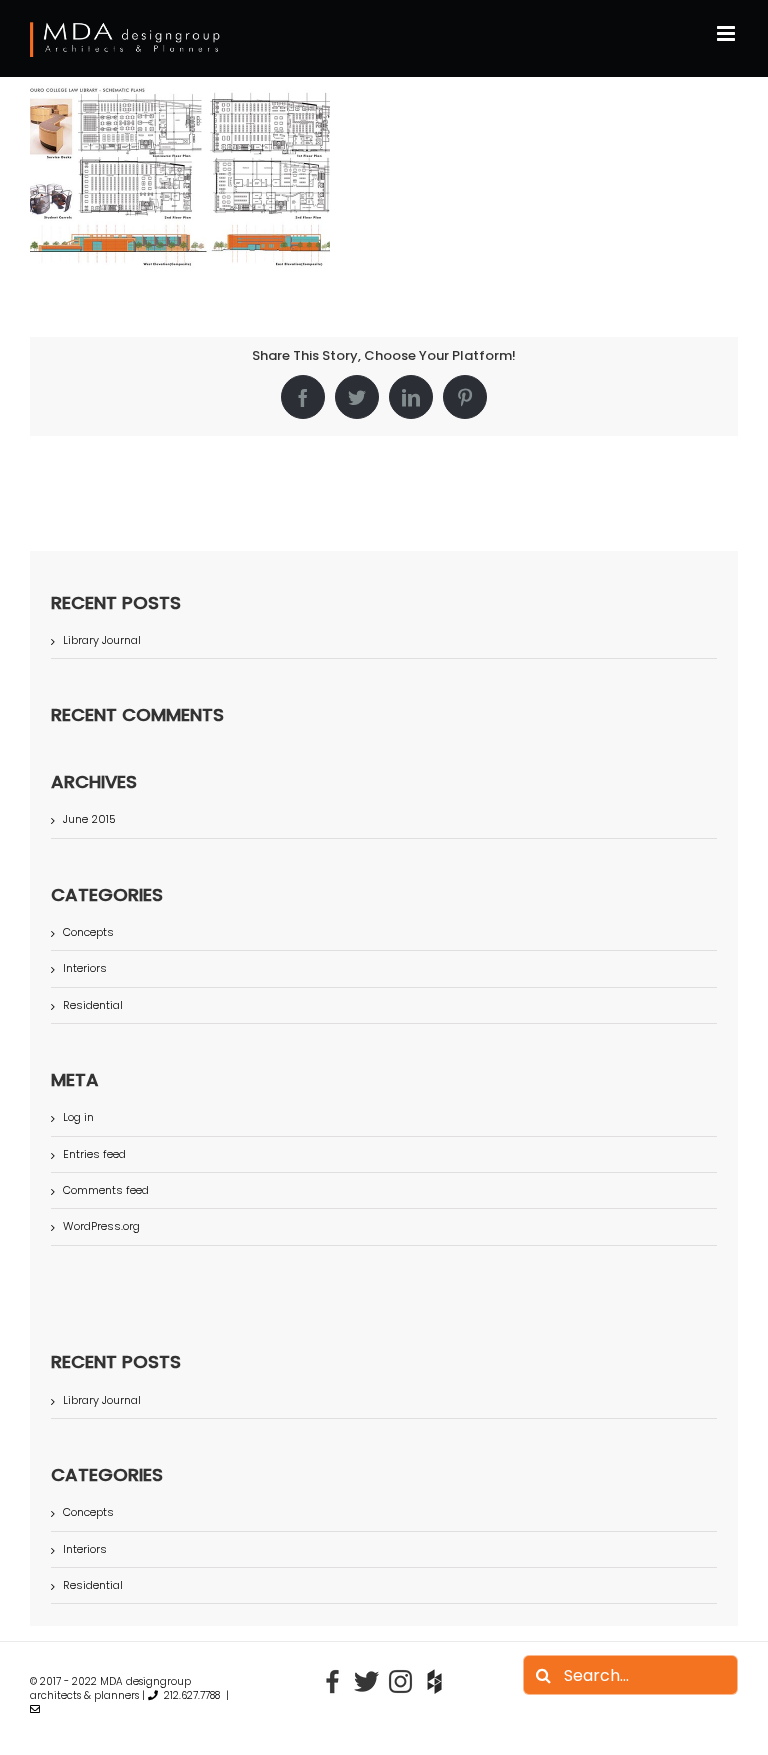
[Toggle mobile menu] (727, 33)
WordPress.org (101, 1226)
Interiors (85, 968)
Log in (78, 1117)
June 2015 (89, 819)
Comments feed (106, 1190)
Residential (93, 1005)
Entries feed (94, 1154)
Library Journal (102, 640)
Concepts (88, 932)
